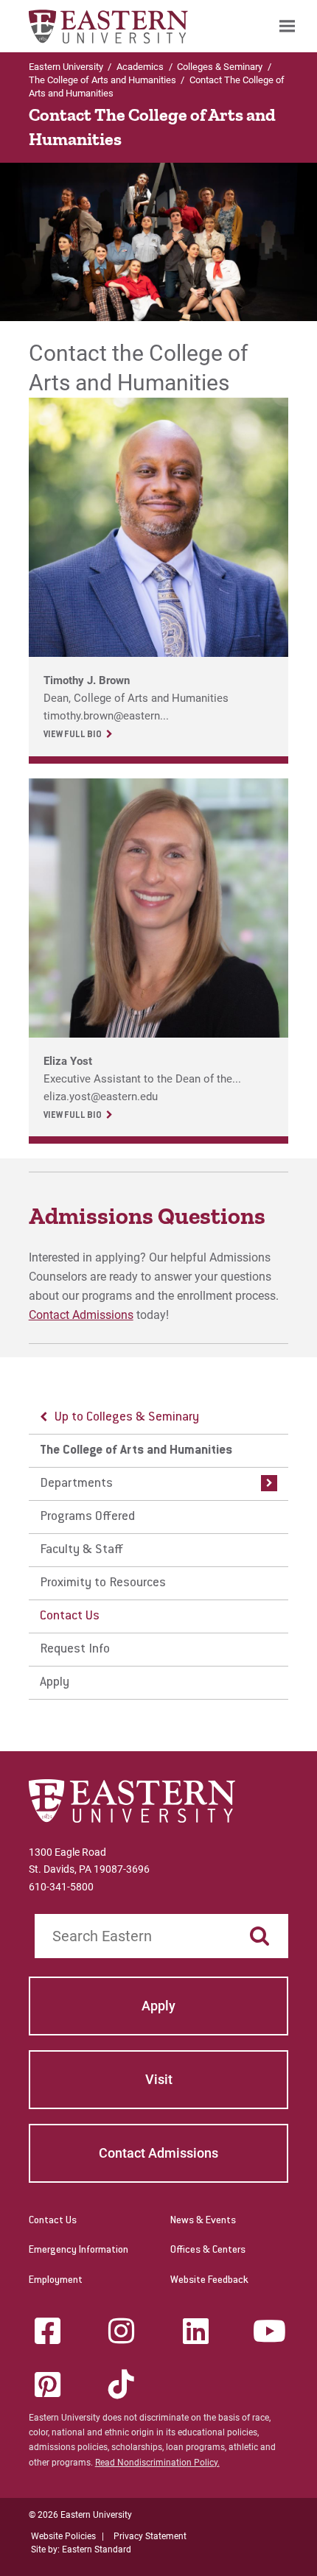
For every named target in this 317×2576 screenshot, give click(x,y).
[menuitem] (287, 26)
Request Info (75, 1650)
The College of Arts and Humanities (102, 80)
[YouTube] (270, 2331)
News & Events (203, 2221)
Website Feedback (209, 2281)
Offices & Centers (208, 2251)
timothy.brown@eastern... (106, 716)
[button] (265, 1484)
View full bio (73, 735)
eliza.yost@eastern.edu (101, 1097)
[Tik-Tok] (122, 2385)
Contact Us (70, 1616)
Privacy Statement (150, 2536)
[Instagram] (122, 2331)
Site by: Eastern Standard (81, 2549)
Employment (56, 2281)
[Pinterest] (47, 2385)
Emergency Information (79, 2251)
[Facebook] (47, 2331)
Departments (76, 1484)
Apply (55, 1683)
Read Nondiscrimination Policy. (157, 2463)
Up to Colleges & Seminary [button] (127, 1418)
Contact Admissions (81, 1315)
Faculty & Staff (81, 1550)
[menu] (159, 1551)
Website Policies (63, 2536)
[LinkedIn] (195, 2331)
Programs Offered (87, 1517)
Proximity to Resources (103, 1583)
